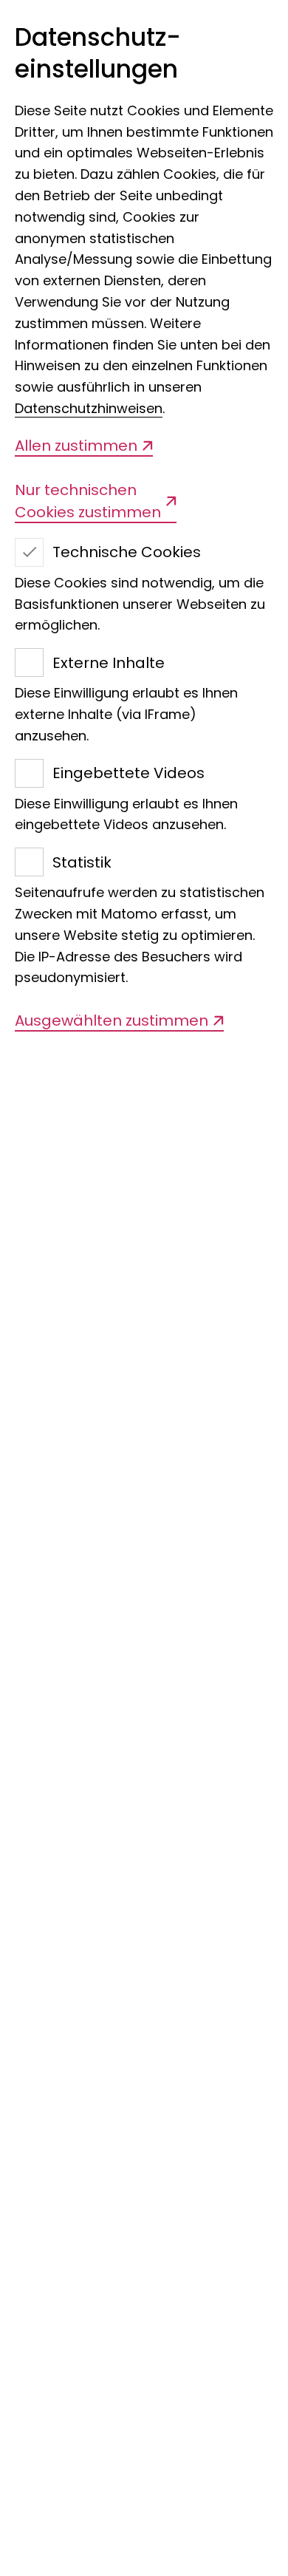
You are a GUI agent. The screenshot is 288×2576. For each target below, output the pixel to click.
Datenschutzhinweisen (89, 408)
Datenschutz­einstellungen (98, 54)
